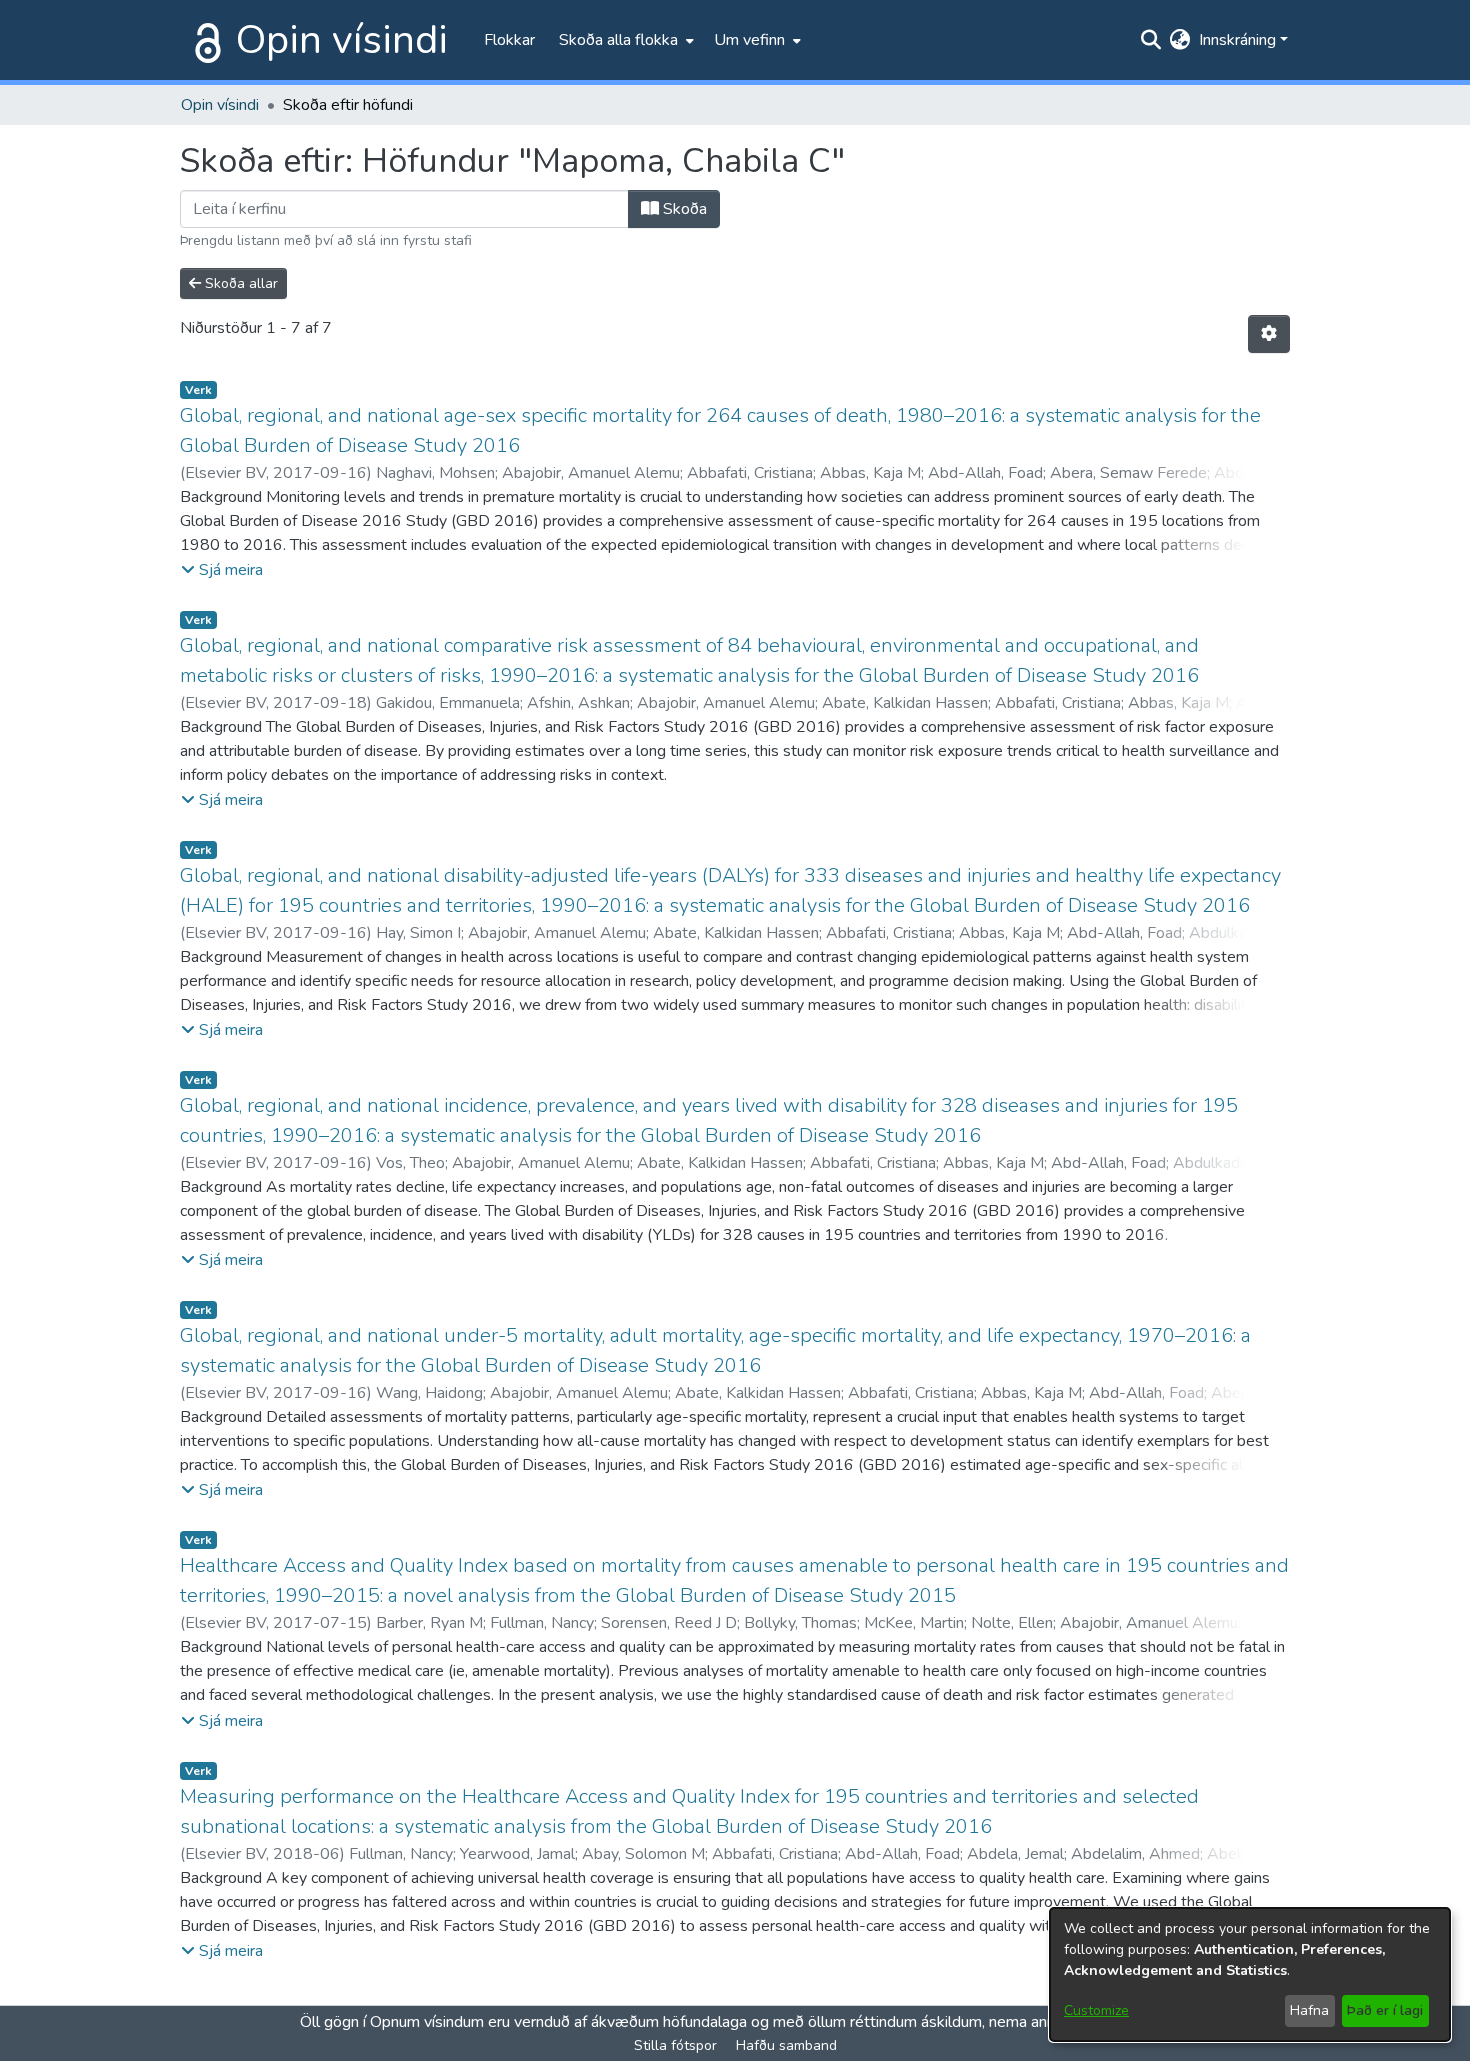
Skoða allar (239, 283)
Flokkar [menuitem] (509, 40)
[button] (222, 570)
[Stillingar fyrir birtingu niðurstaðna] (1269, 334)
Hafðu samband (786, 2045)
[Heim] (204, 40)
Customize (1096, 2010)
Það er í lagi (1385, 2010)
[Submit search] (1151, 40)
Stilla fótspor (675, 2045)
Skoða (683, 209)
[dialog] (1250, 1974)
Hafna (1309, 2010)
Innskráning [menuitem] (1237, 40)
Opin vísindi (342, 40)
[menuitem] (624, 40)
